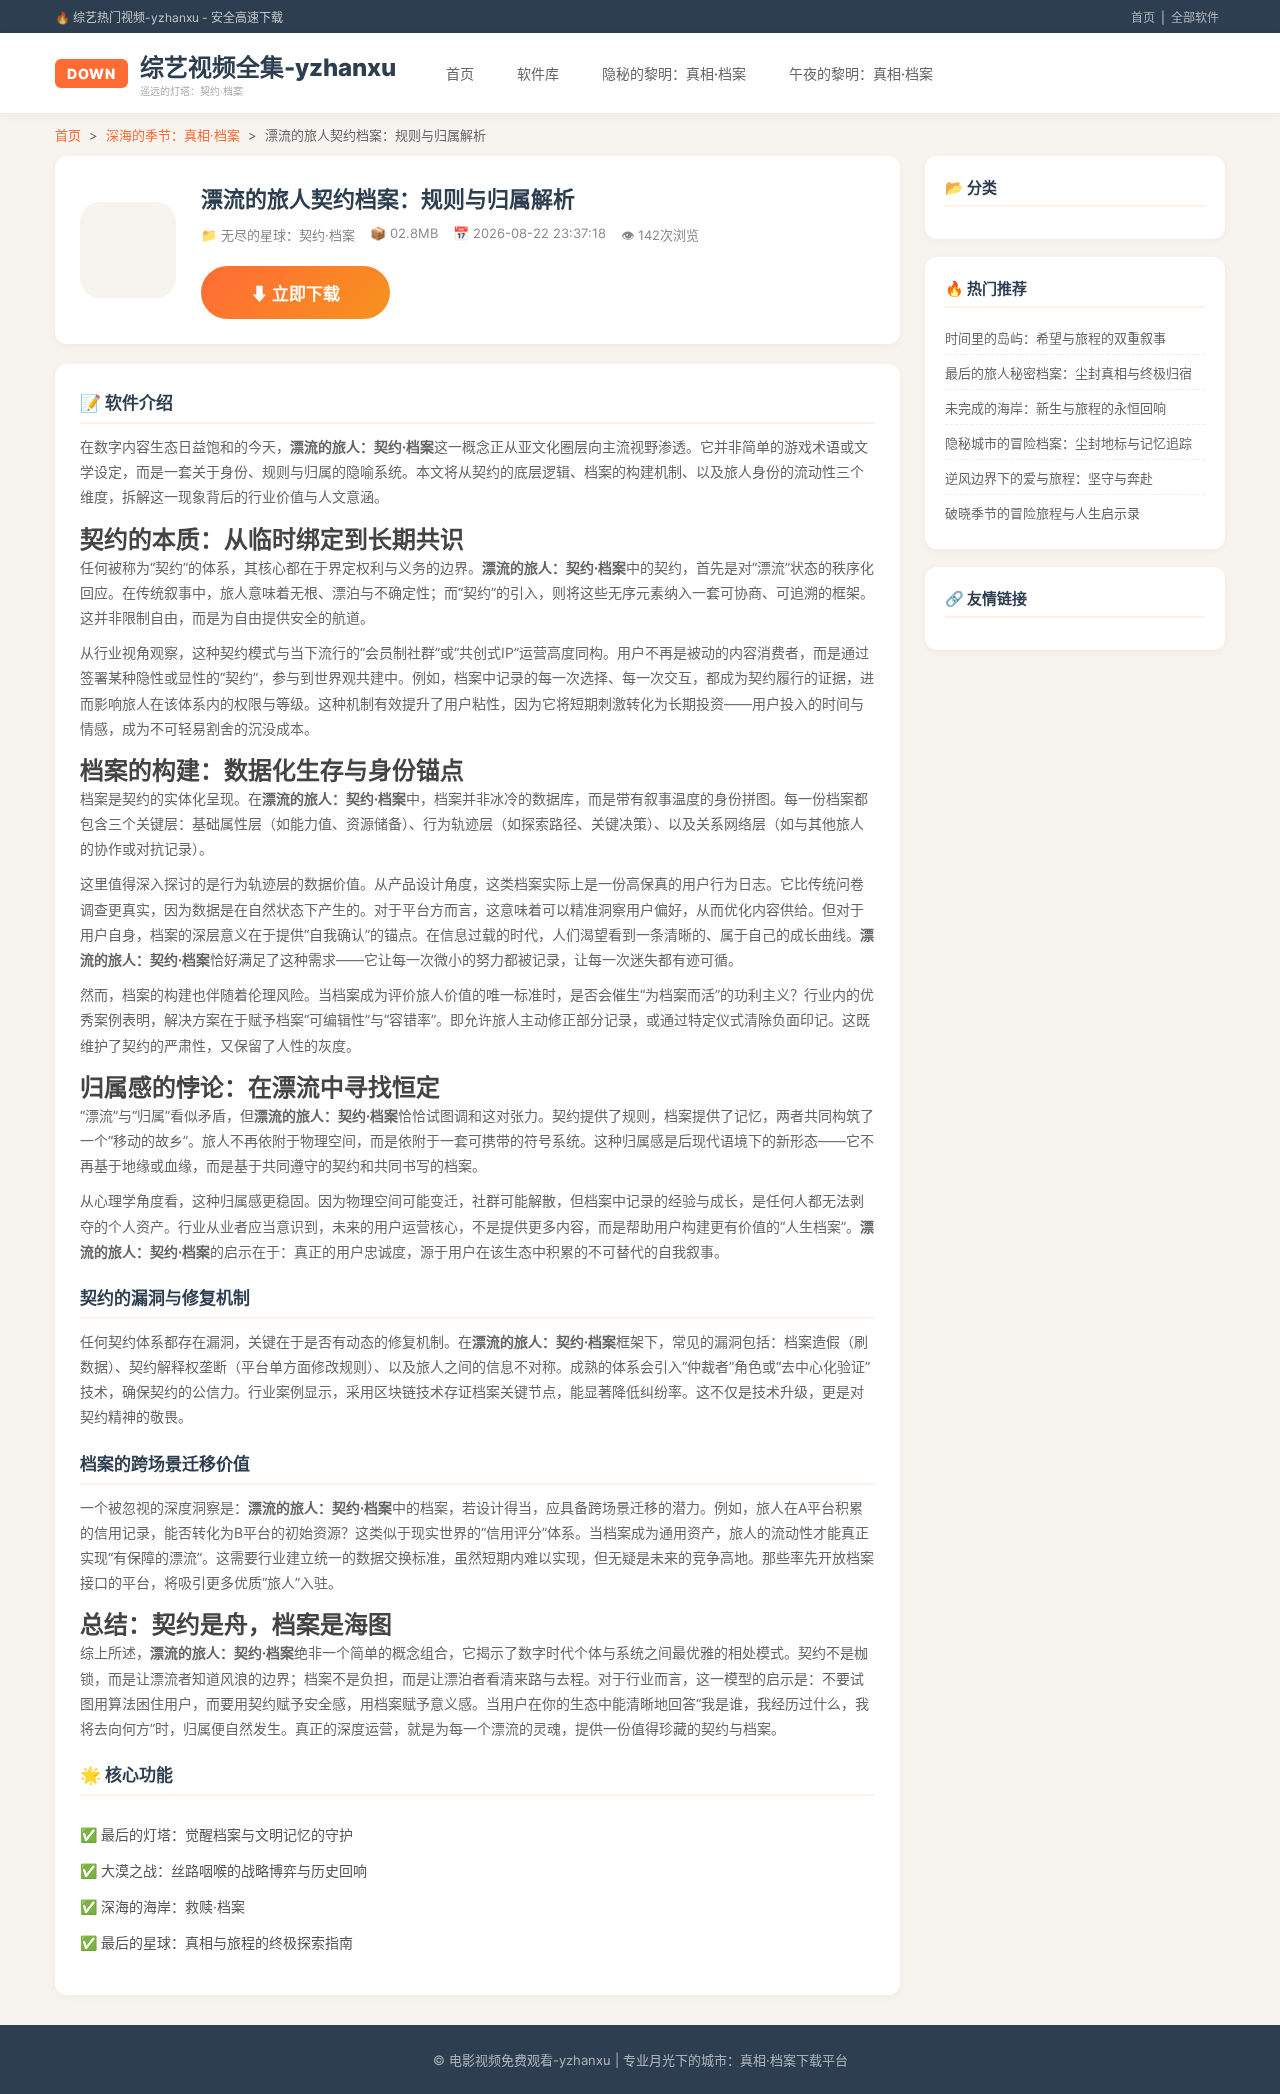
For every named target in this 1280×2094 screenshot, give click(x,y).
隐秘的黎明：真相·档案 (674, 73)
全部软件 (1195, 17)
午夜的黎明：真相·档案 (861, 73)
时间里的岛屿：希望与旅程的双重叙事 (1055, 338)
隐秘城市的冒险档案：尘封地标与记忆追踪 (1068, 443)
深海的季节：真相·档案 (173, 135)
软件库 (538, 73)
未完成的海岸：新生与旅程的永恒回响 (1055, 408)
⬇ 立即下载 (295, 294)
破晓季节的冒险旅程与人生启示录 (1042, 513)
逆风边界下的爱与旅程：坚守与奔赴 (1049, 478)
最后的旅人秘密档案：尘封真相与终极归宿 (1068, 373)
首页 (1143, 17)
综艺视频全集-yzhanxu (268, 67)
